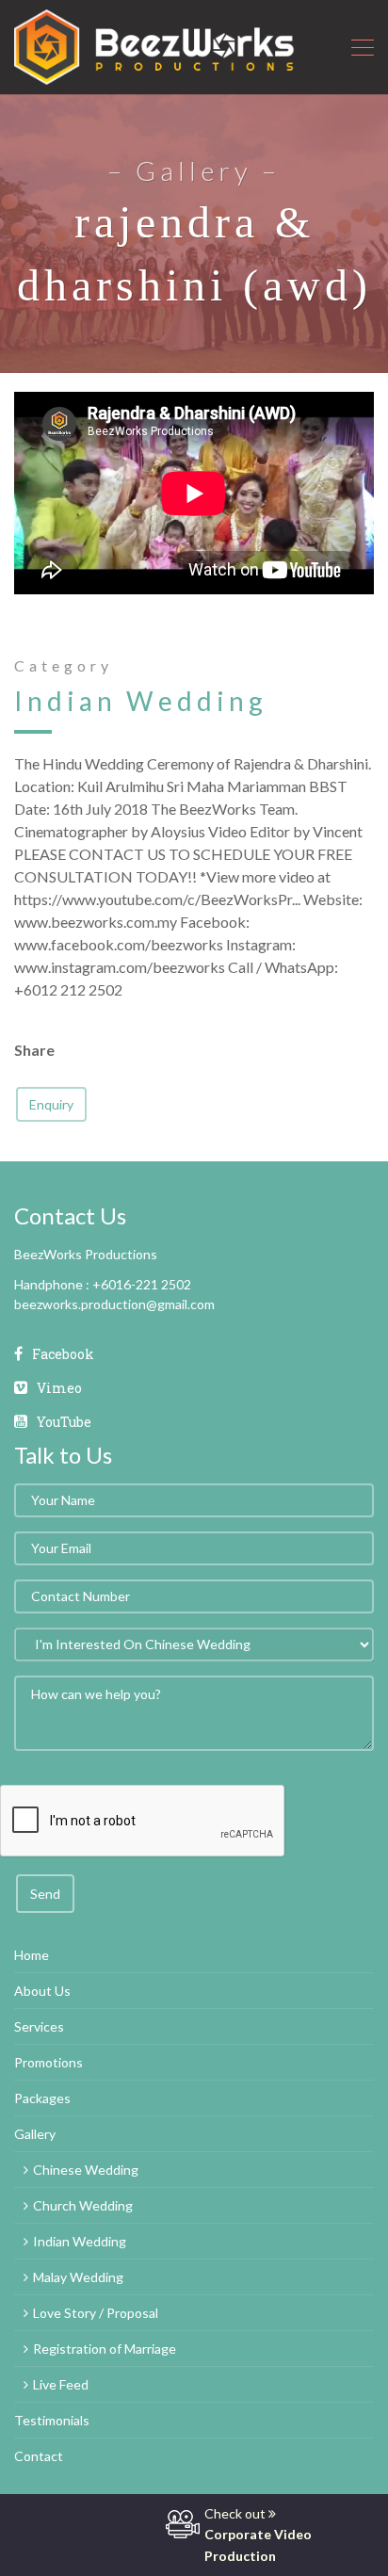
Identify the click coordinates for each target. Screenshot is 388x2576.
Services (39, 2026)
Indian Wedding (141, 701)
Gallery (35, 2134)
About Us (42, 1991)
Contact (39, 2456)
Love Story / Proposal (96, 2313)
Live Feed (61, 2384)
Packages (42, 2098)
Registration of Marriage (105, 2349)
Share (34, 1050)
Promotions (48, 2062)
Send (45, 1894)
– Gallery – (194, 170)
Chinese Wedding (86, 2170)
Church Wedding (83, 2205)
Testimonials (52, 2420)
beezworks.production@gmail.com (114, 1304)
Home (32, 1955)
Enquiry (51, 1104)
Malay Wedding (78, 2277)
